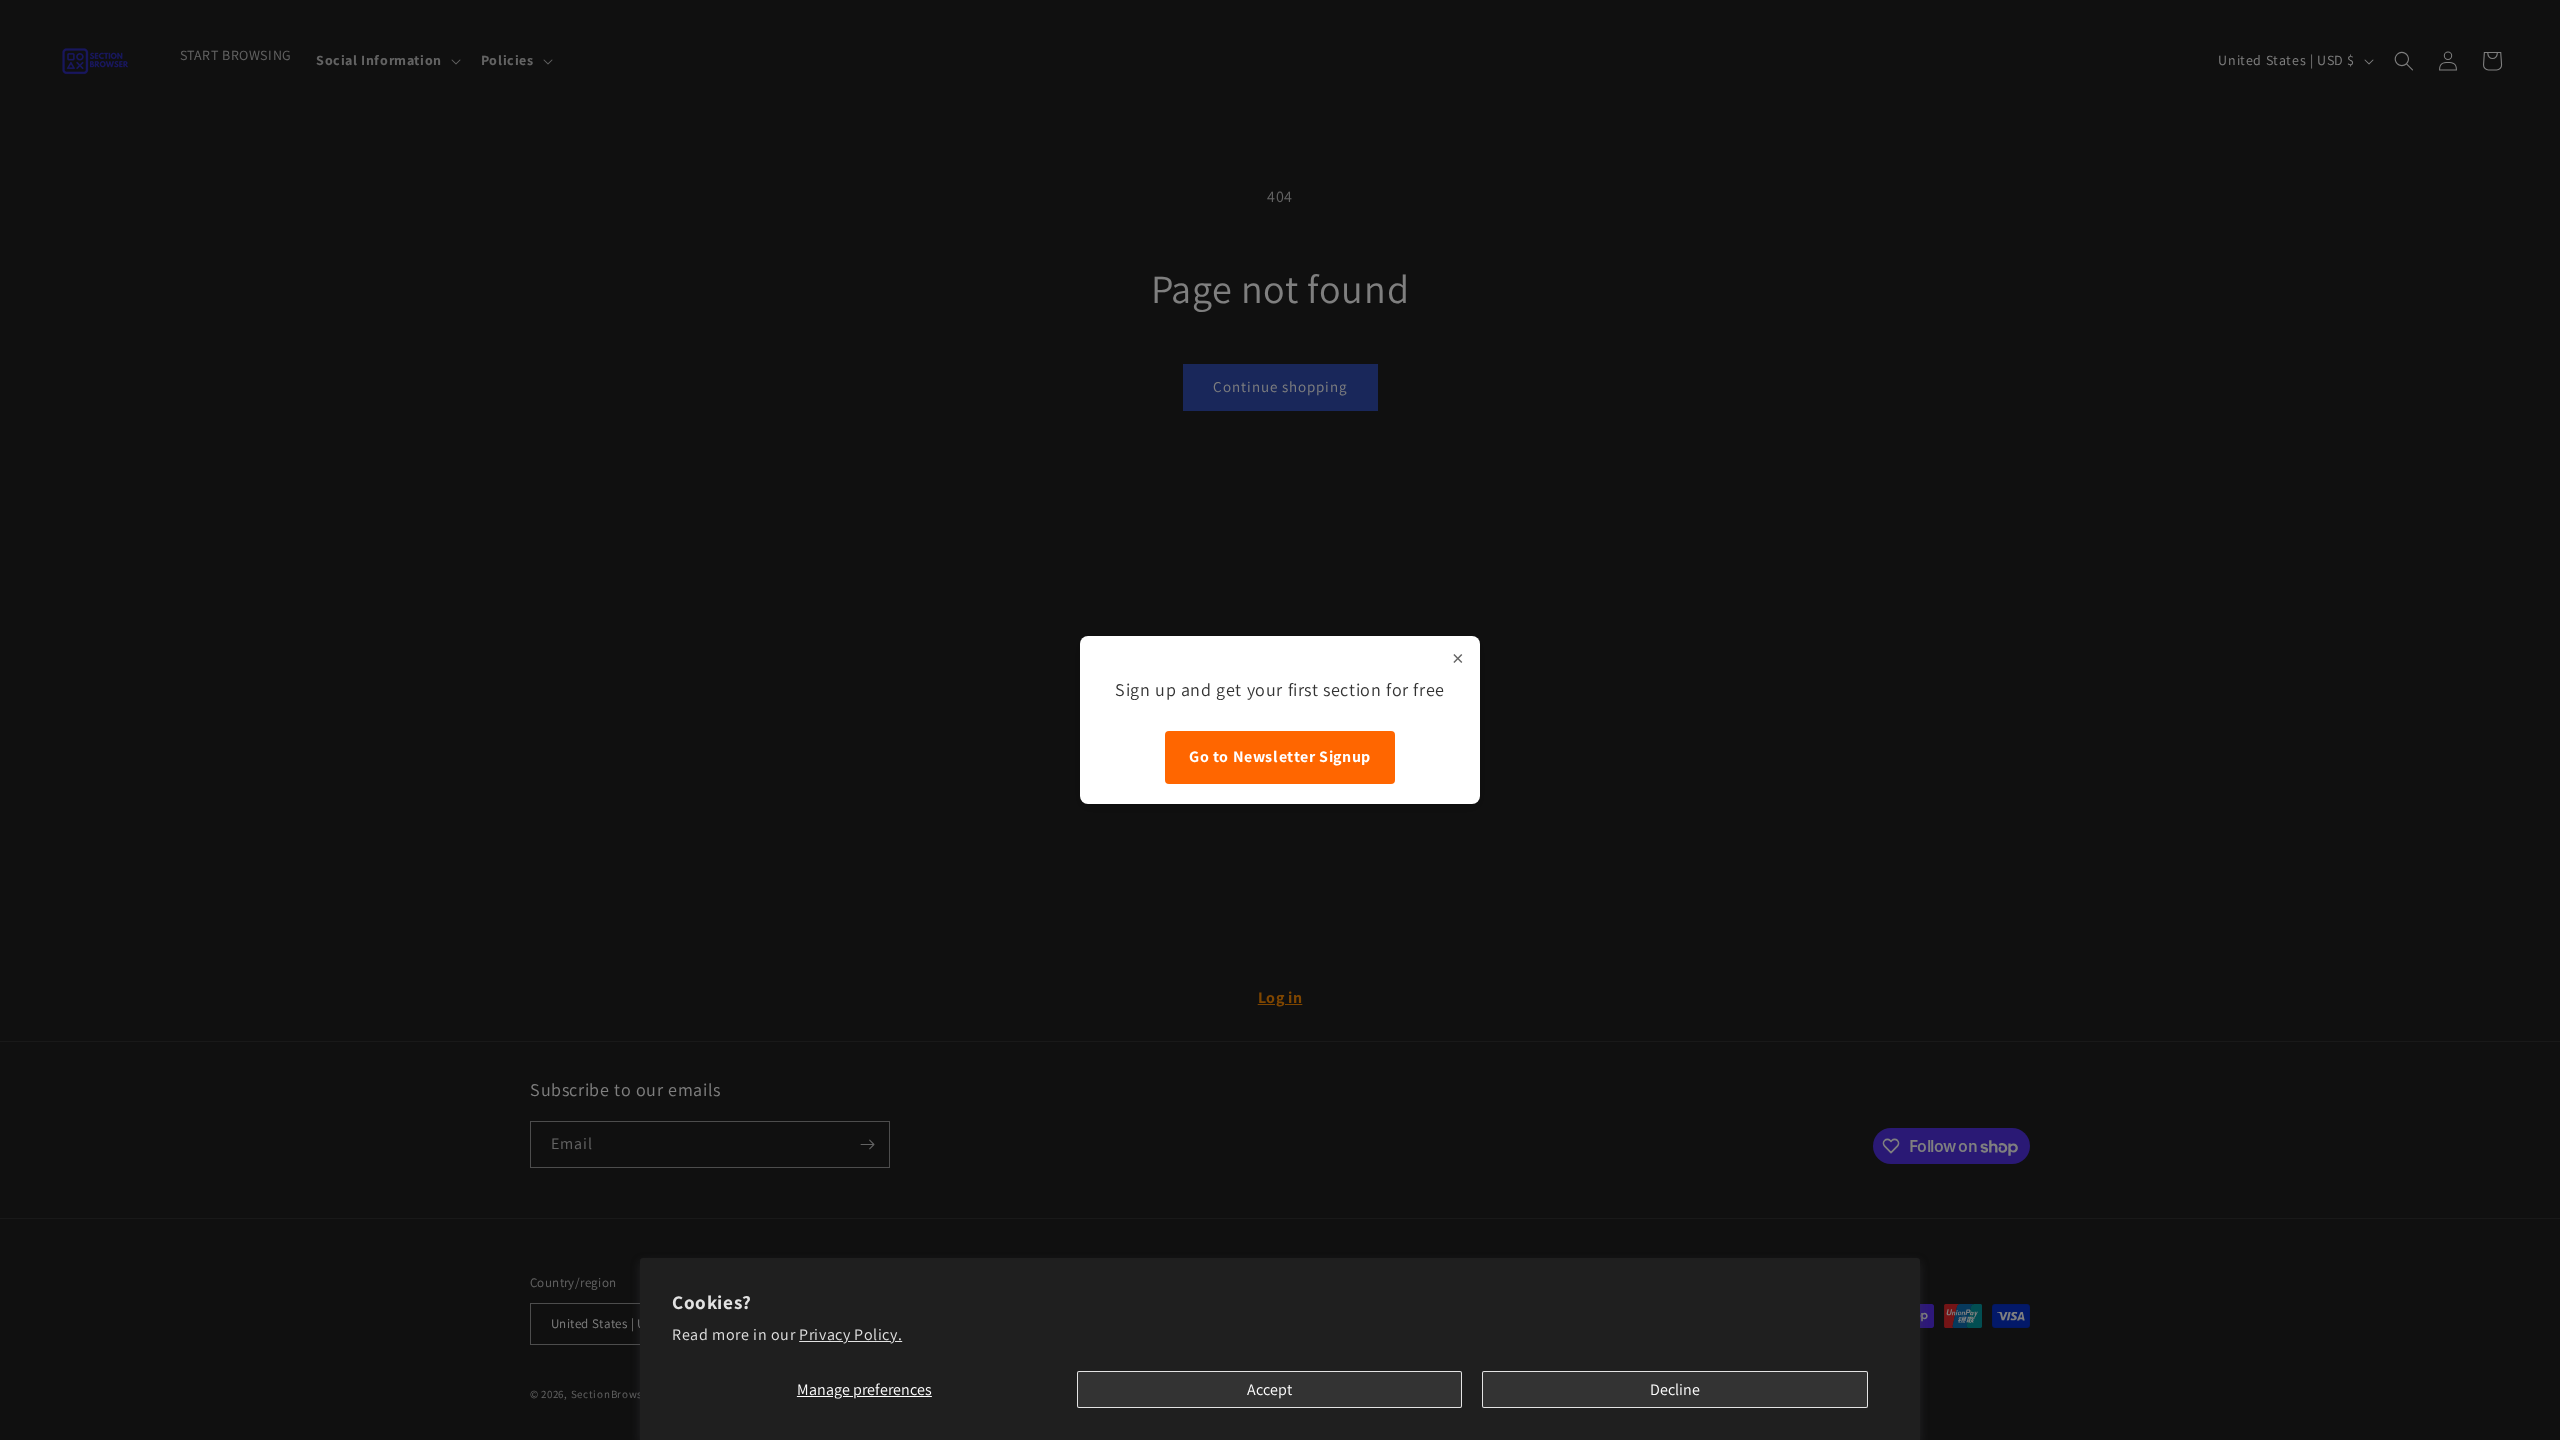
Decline (1675, 1389)
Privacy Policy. (850, 1334)
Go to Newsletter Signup (1280, 756)
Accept (1269, 1389)
